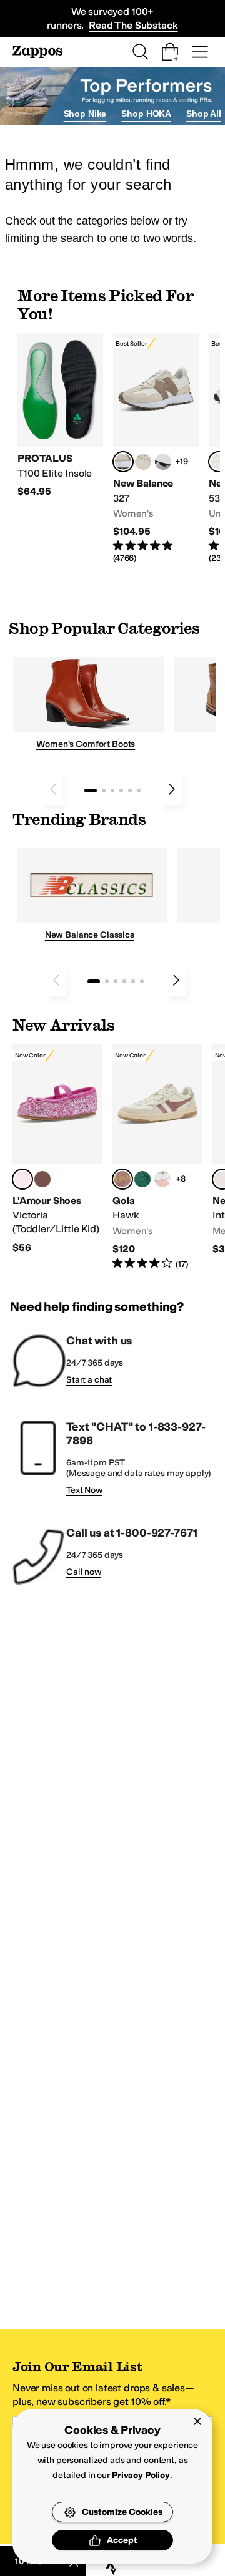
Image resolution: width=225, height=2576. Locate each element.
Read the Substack (133, 25)
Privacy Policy (141, 2475)
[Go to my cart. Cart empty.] (170, 52)
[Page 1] (91, 790)
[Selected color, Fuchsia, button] (22, 1179)
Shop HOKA (146, 114)
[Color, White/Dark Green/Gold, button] (142, 1179)
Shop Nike (85, 114)
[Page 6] (139, 790)
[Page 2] (104, 790)
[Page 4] (121, 790)
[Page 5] (130, 790)
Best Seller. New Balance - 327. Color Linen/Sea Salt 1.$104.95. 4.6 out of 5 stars (156, 448)
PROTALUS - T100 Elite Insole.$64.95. (60, 415)
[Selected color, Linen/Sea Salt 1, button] (123, 462)
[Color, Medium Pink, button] (42, 1179)
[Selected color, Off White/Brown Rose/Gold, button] (122, 1179)
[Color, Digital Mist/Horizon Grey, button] (163, 462)
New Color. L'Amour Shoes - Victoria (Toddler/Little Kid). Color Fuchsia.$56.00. (57, 1149)
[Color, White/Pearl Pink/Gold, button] (162, 1179)
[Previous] (53, 789)
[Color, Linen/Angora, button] (143, 462)
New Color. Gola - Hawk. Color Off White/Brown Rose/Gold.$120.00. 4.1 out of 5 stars (157, 1158)
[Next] (172, 789)
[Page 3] (112, 790)
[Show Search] (140, 52)
